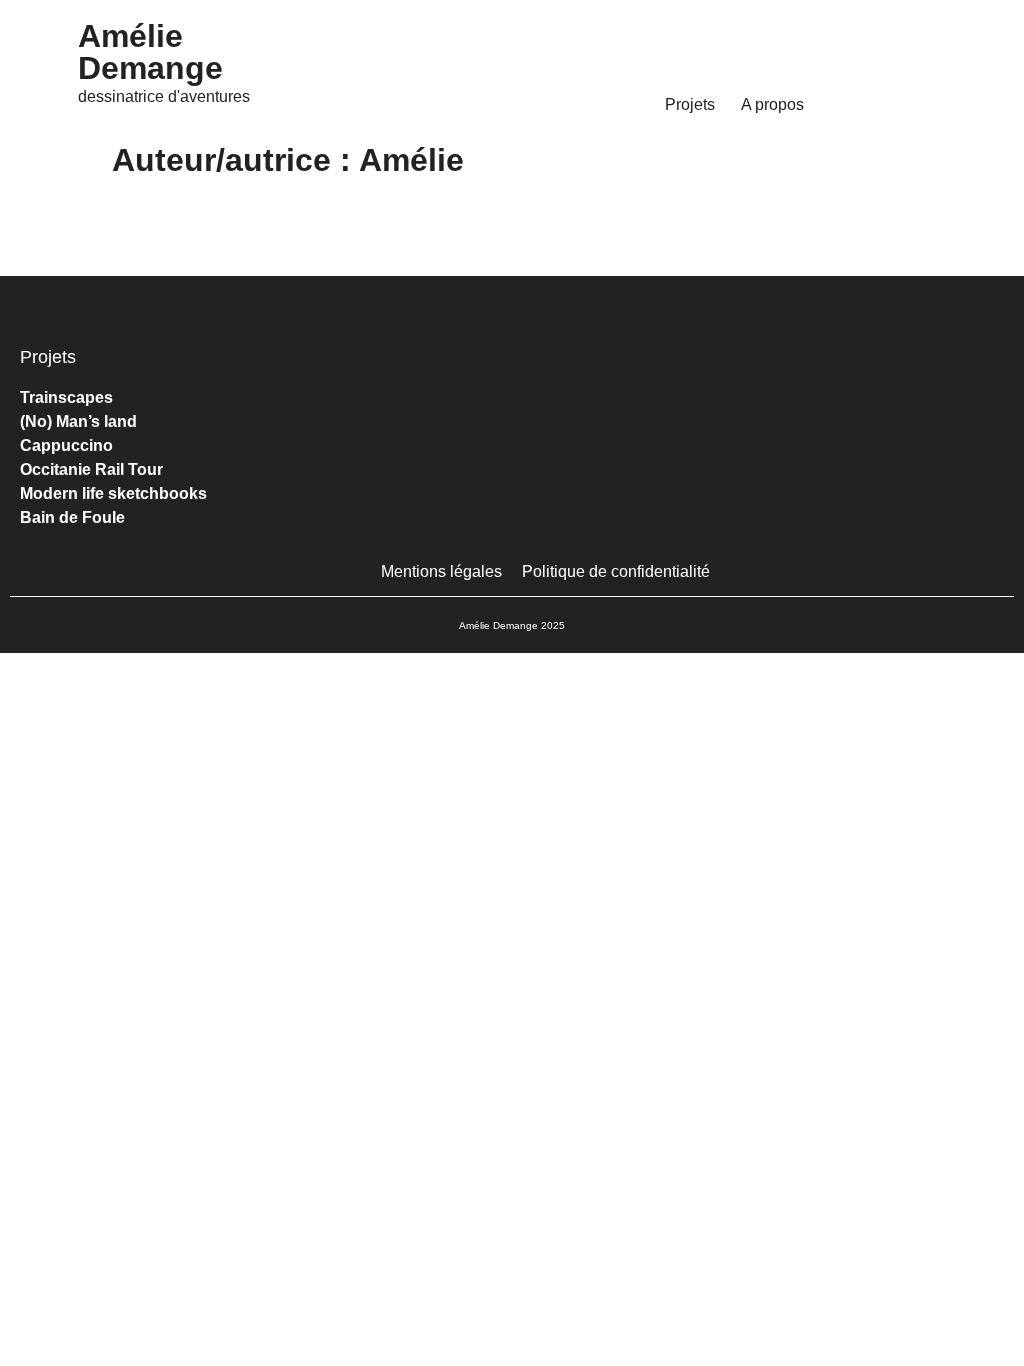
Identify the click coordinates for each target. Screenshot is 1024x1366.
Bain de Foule (72, 517)
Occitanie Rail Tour (91, 469)
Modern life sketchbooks (113, 493)
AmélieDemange (150, 52)
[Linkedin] (897, 373)
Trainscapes (66, 397)
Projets (690, 104)
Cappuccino (66, 445)
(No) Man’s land (78, 421)
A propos (772, 104)
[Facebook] (847, 373)
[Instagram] (797, 373)
